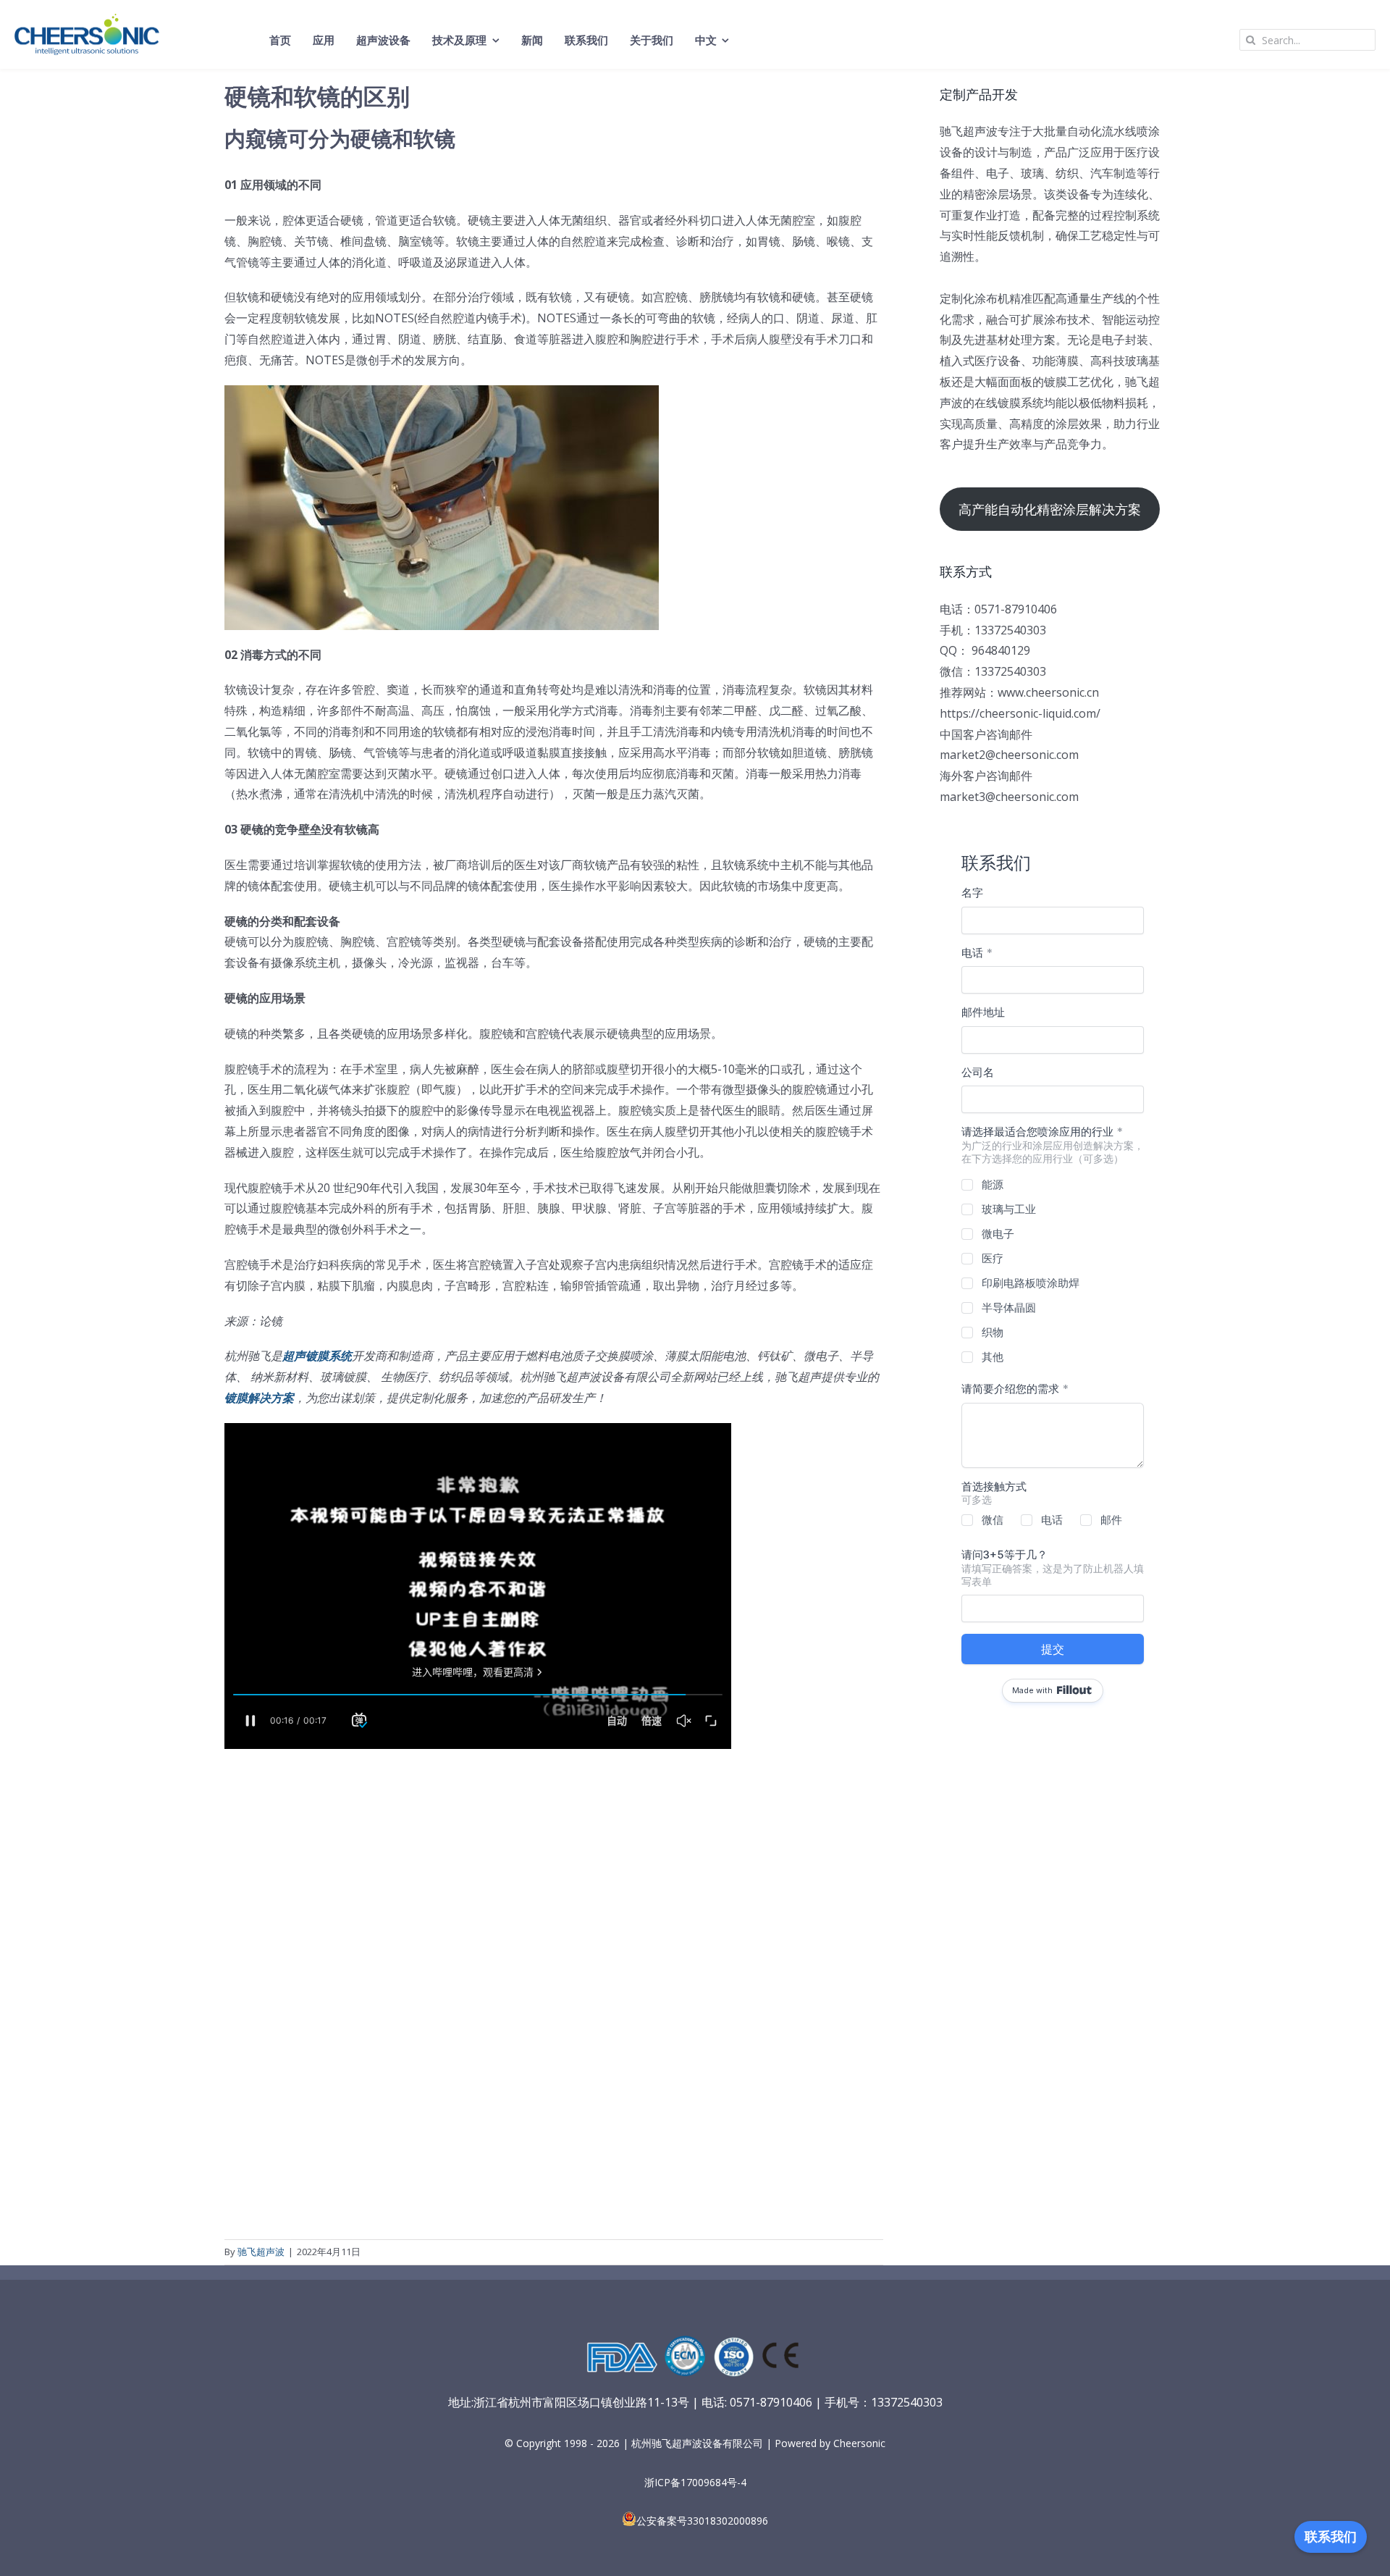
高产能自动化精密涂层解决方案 (1050, 509)
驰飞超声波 (261, 2252)
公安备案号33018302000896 (702, 2521)
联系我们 (1331, 2537)
